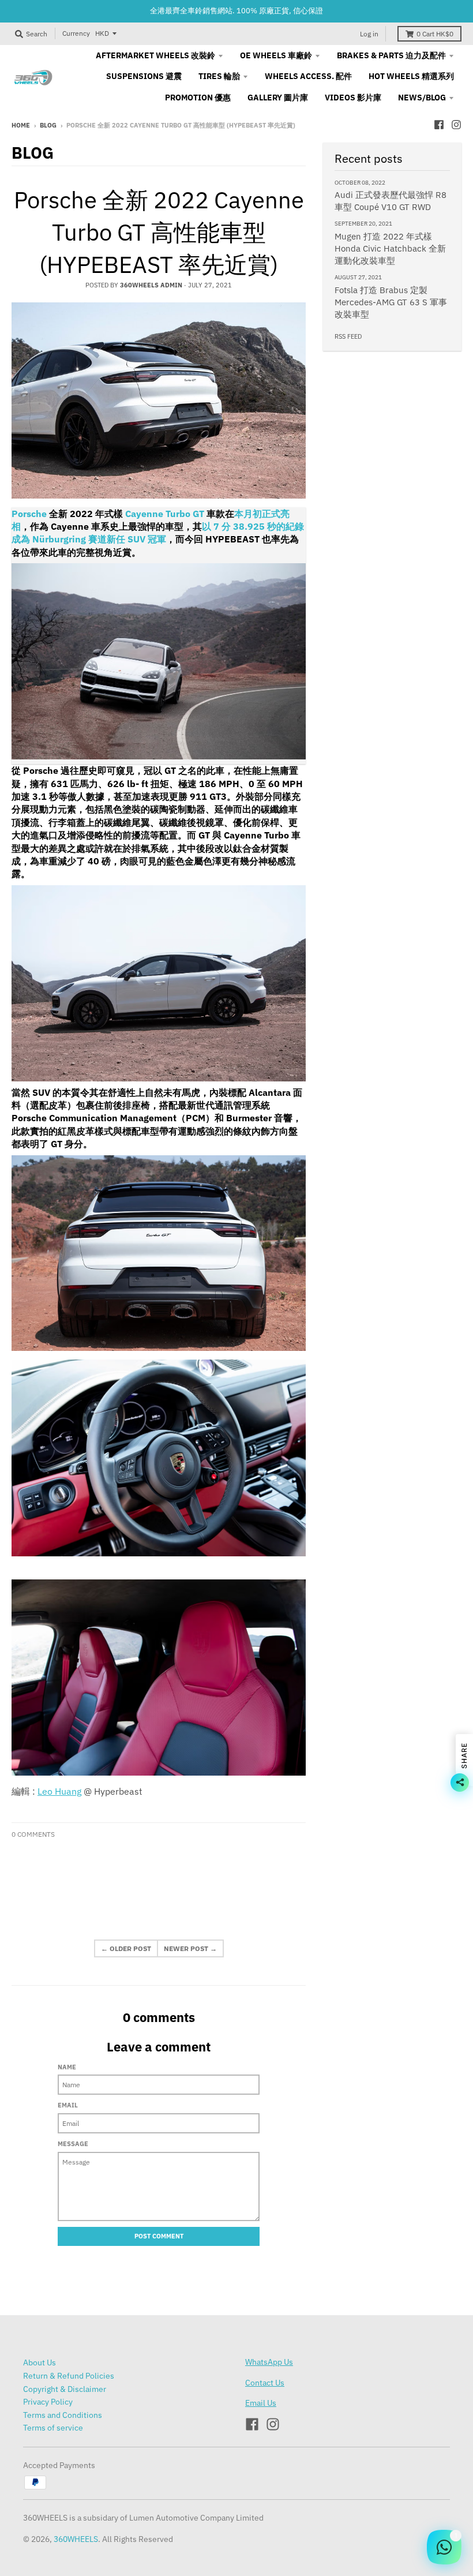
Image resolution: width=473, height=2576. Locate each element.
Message (73, 2144)
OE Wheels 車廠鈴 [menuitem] (276, 55)
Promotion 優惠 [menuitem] (198, 98)
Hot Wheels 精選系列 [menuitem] (411, 76)
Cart (435, 34)
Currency (76, 33)
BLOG (48, 125)
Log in (369, 34)
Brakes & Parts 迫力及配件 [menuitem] (391, 55)
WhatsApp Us (269, 2362)
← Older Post (126, 1948)
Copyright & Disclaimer (65, 2389)
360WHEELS (76, 2539)
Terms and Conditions (63, 2415)
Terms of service (53, 2428)
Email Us (261, 2403)
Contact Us (265, 2383)
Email (68, 2105)
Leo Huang (59, 1791)
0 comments (33, 1834)
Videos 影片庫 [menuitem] (353, 98)
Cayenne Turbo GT (165, 514)
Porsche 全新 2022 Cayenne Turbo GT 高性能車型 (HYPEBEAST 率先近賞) (159, 232)
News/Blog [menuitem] (422, 98)
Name (67, 2067)
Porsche (29, 514)
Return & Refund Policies (69, 2376)
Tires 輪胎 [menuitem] (219, 76)
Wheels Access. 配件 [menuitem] (308, 76)
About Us (40, 2362)
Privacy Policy (48, 2402)
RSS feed (348, 336)
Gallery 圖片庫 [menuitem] (278, 98)
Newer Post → (190, 1948)
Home (21, 125)
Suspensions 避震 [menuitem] (144, 76)
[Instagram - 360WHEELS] (456, 125)
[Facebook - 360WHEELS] (439, 125)
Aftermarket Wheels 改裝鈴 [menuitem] (155, 55)
